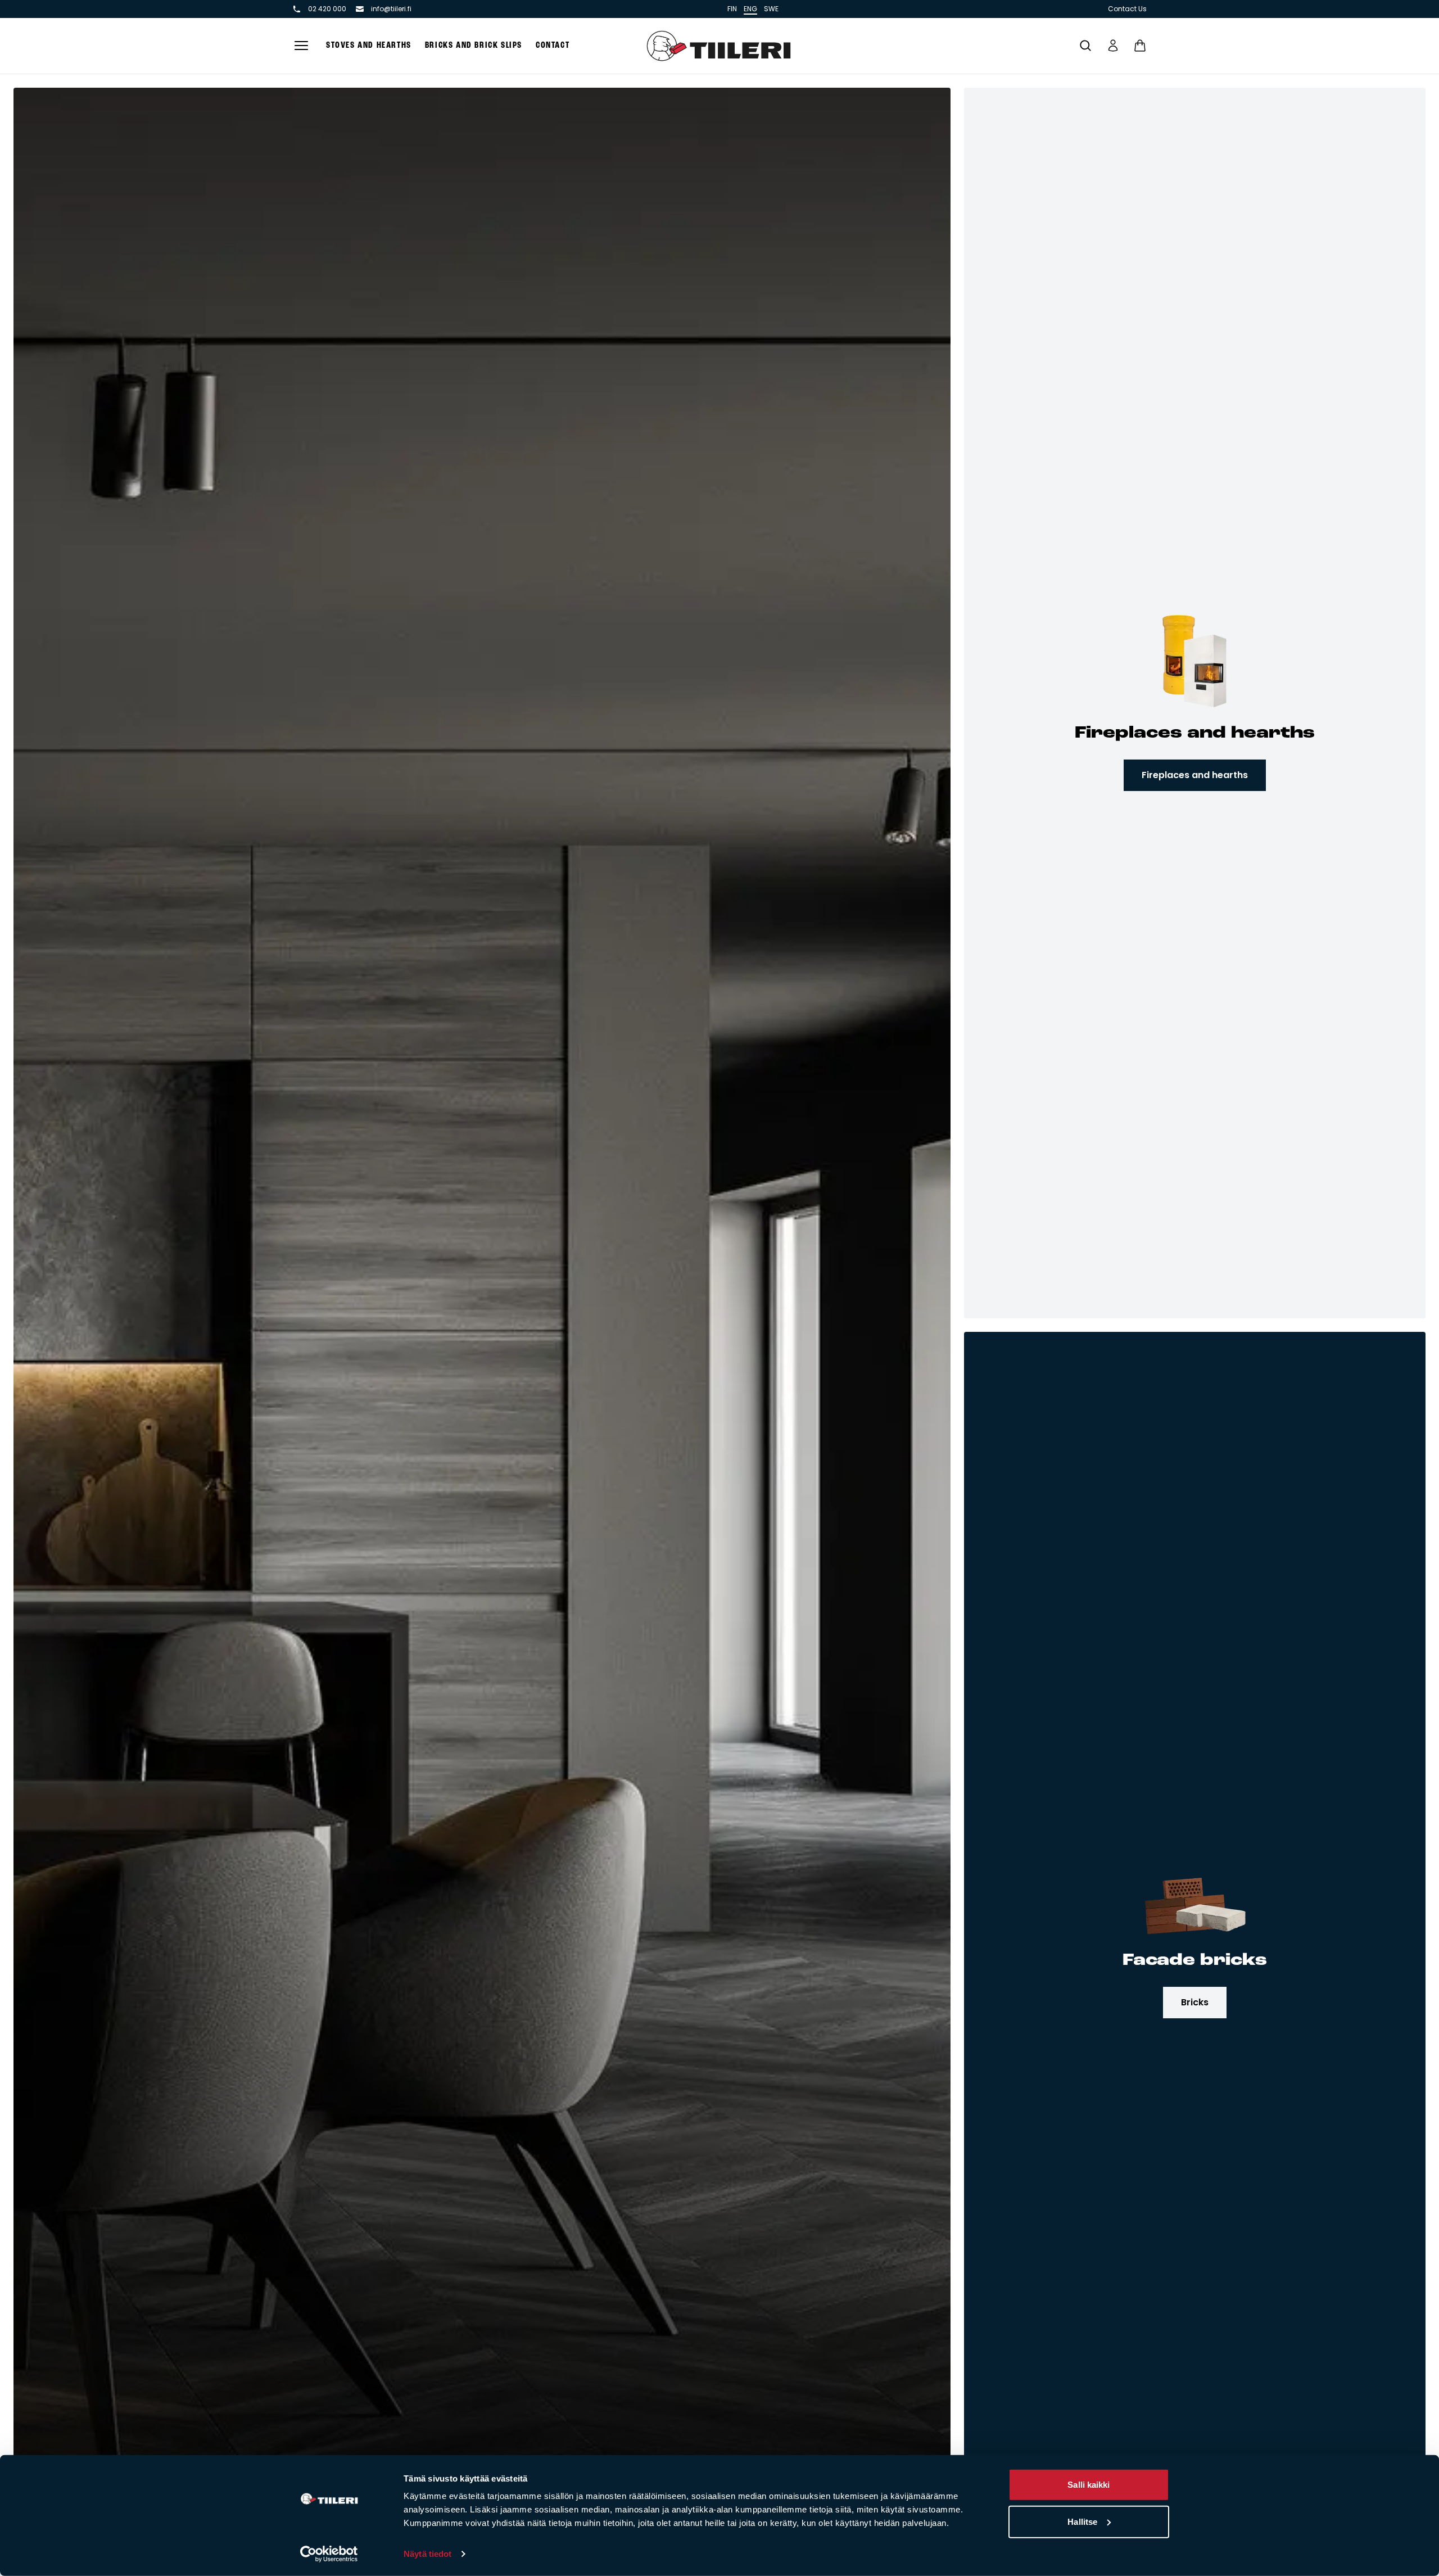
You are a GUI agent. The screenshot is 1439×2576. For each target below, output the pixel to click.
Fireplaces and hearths (1195, 775)
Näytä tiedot (427, 2554)
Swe (771, 9)
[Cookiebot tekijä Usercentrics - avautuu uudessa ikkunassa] (329, 2554)
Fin (732, 9)
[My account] (1113, 46)
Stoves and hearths (369, 46)
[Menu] (301, 46)
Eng (750, 9)
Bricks (1195, 2002)
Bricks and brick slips (474, 46)
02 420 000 (327, 9)
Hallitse (1082, 2521)
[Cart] (1140, 46)
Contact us (1127, 9)
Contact (553, 46)
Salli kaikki (1089, 2485)
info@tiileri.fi (391, 9)
